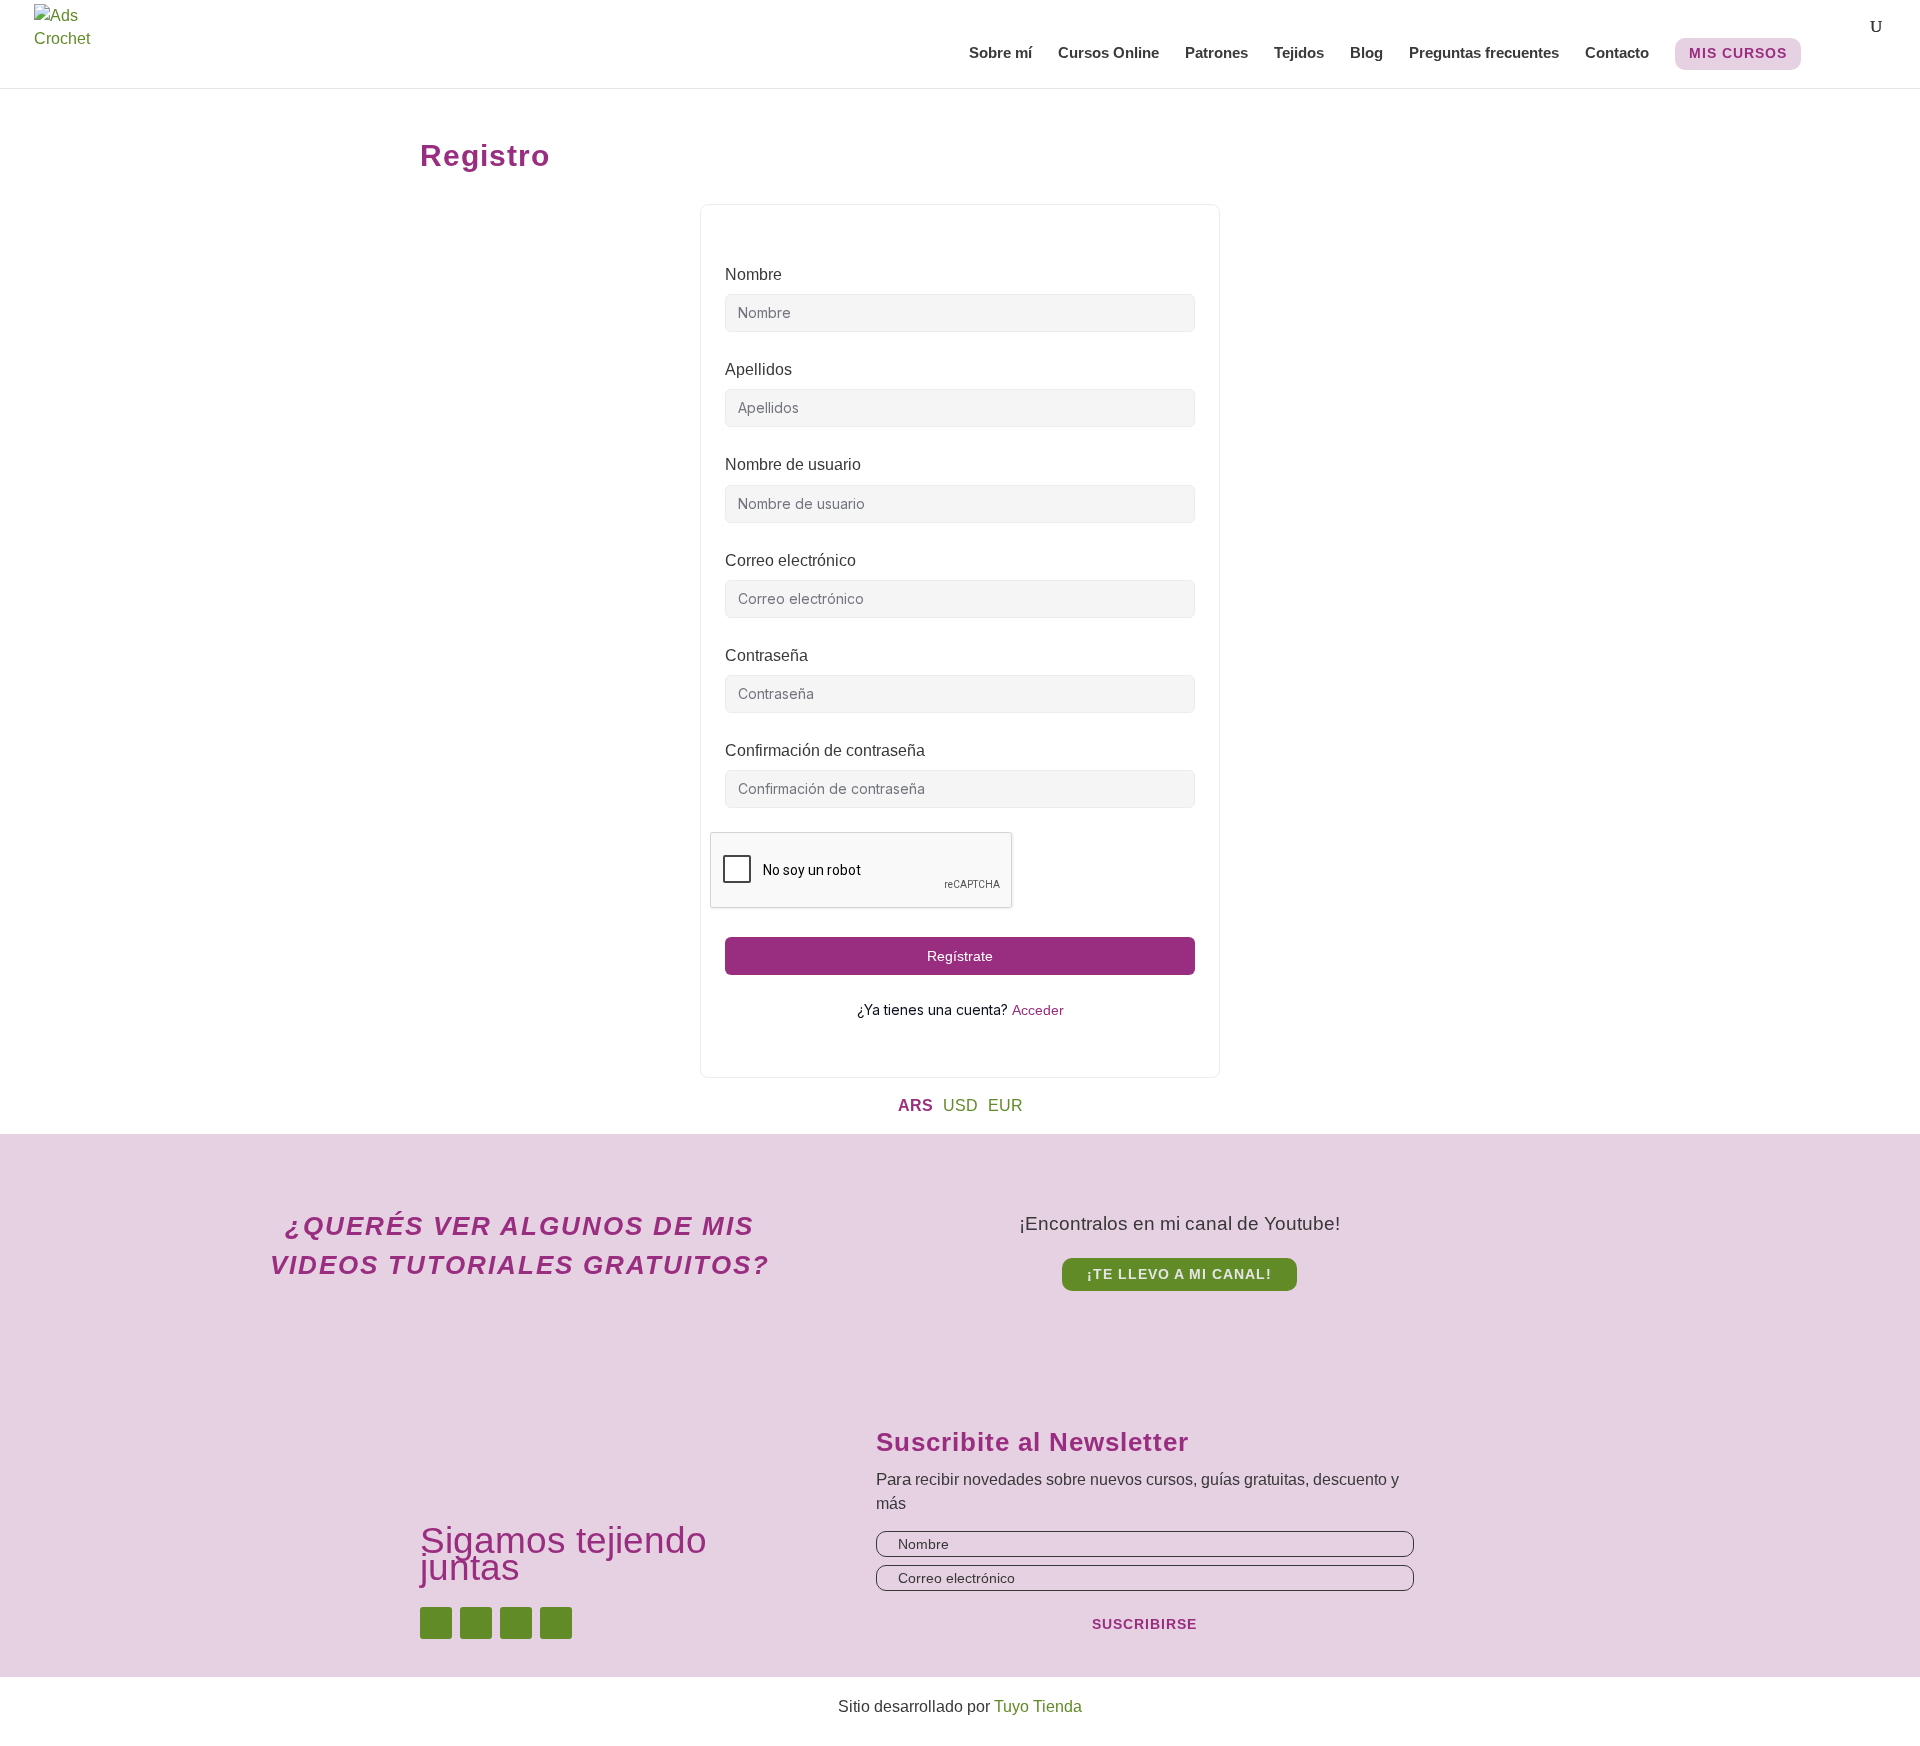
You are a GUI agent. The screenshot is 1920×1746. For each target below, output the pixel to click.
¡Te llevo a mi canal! (1179, 1274)
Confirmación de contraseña (825, 750)
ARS (915, 1105)
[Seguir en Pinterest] (516, 1623)
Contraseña (766, 655)
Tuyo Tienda (1038, 1706)
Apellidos (758, 369)
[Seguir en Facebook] (476, 1623)
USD (960, 1105)
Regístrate (960, 956)
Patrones (1216, 53)
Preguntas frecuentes (1484, 53)
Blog (1366, 53)
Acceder (1038, 1010)
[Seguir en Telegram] (556, 1623)
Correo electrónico (790, 560)
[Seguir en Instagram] (436, 1623)
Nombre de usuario (793, 464)
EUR (1005, 1105)
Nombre (753, 274)
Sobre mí (1000, 53)
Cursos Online (1108, 53)
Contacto (1617, 53)
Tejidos (1299, 53)
